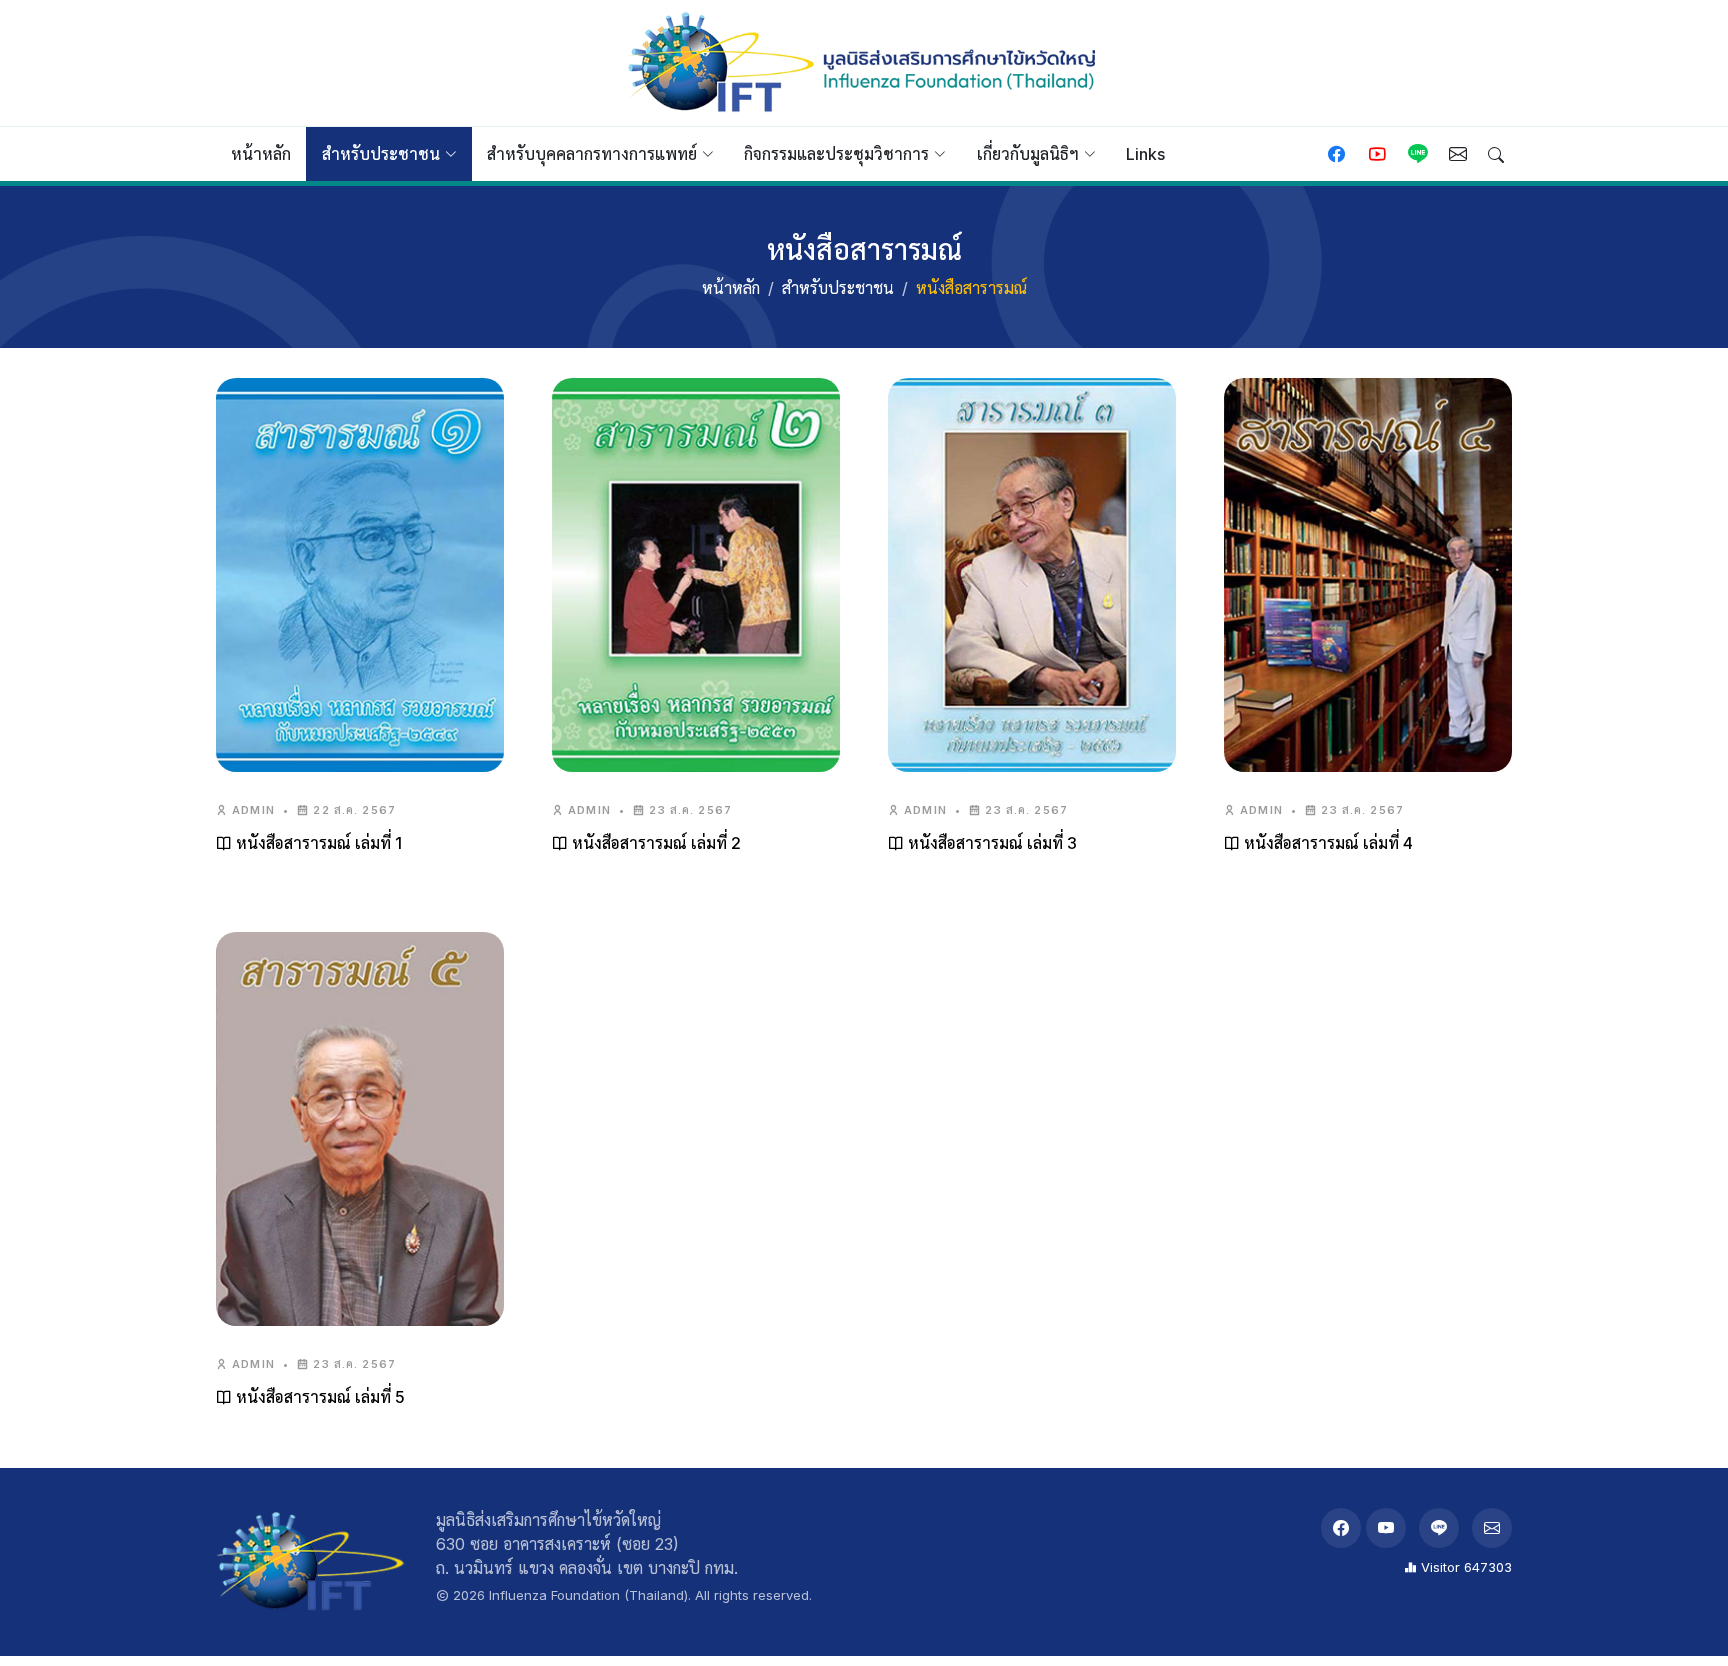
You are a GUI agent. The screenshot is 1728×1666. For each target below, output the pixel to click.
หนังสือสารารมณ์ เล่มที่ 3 (990, 843)
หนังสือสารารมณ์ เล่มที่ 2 (654, 843)
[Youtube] (1377, 155)
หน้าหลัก (261, 154)
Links (1145, 154)
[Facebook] (1341, 1528)
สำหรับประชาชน (838, 288)
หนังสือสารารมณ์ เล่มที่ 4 (1326, 843)
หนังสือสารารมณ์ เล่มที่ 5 (318, 1397)
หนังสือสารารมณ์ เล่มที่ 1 (317, 843)
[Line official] (1418, 155)
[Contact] (1458, 155)
